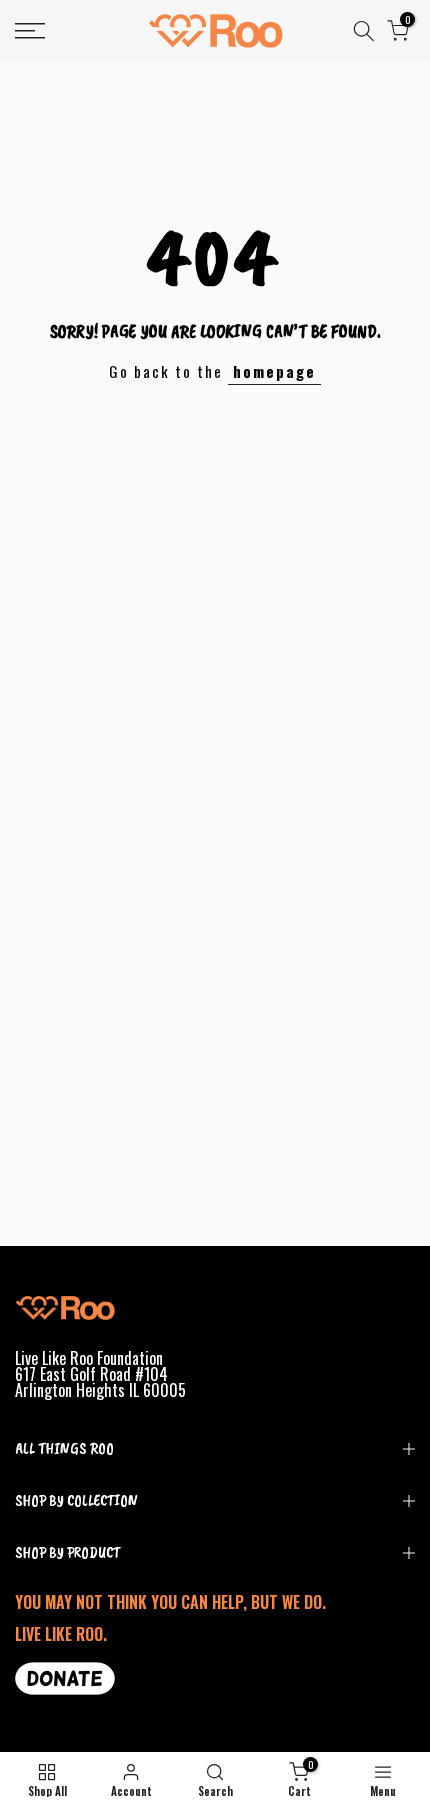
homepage (274, 371)
